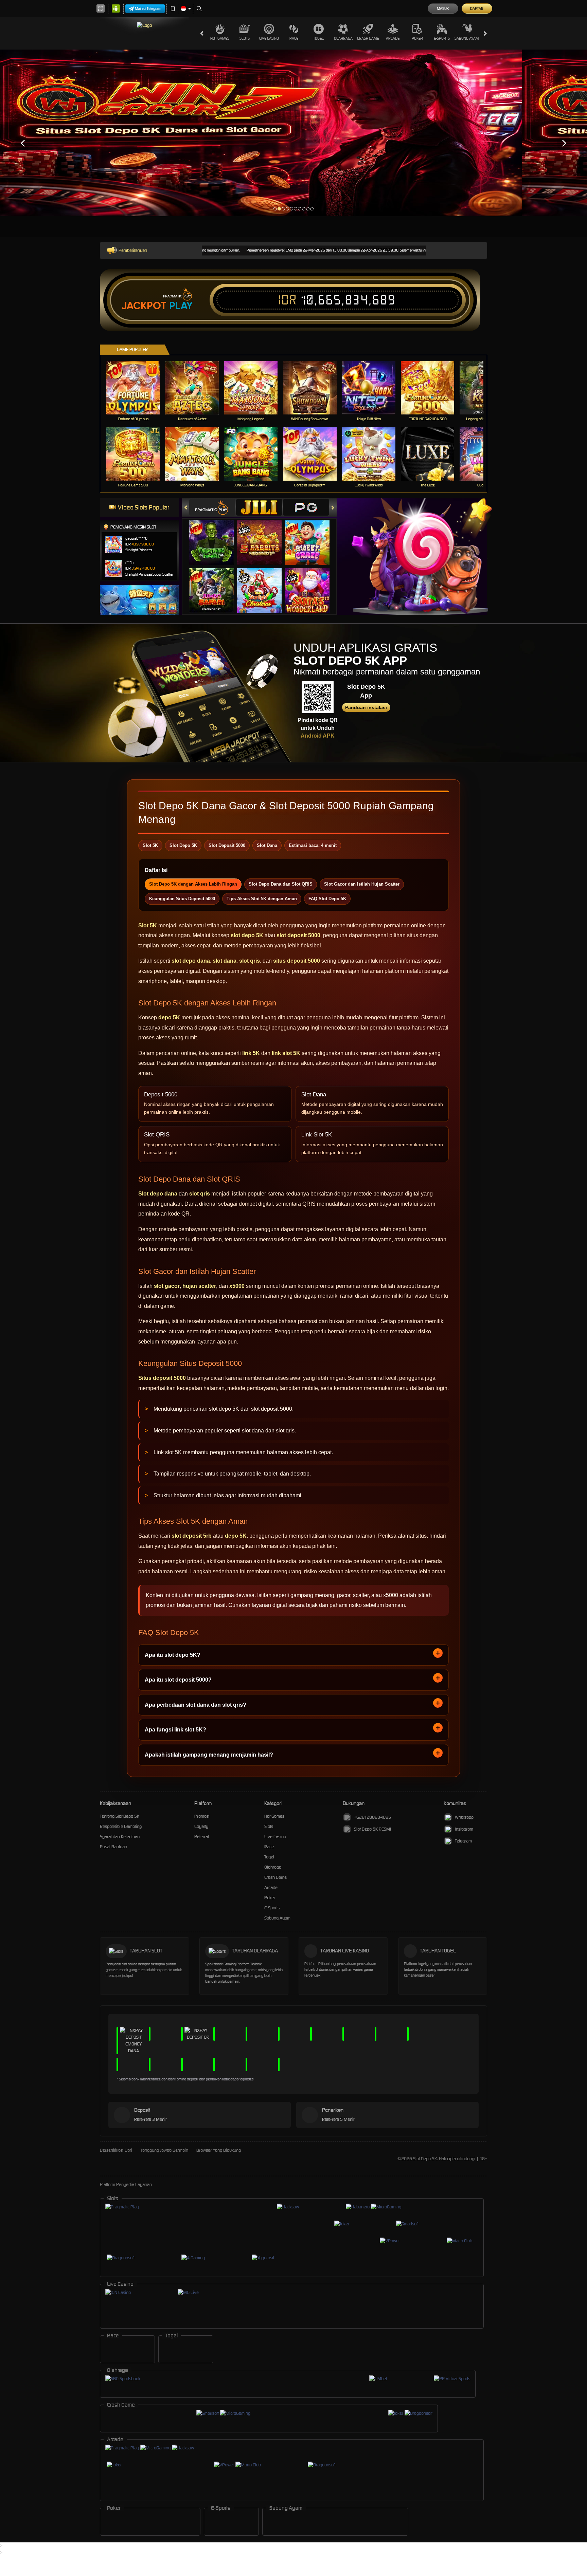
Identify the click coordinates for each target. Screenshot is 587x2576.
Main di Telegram (148, 8)
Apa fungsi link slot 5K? (175, 1730)
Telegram (463, 1841)
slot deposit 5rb (192, 1536)
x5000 (237, 1286)
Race (294, 38)
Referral (202, 1837)
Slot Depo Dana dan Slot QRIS (281, 884)
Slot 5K (148, 925)
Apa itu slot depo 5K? (173, 1655)
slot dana (225, 961)
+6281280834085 (372, 1817)
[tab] (212, 507)
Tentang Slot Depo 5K (120, 1816)
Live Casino (269, 38)
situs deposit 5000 (297, 961)
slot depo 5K (247, 935)
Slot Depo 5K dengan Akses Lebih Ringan (193, 884)
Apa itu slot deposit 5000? (178, 1680)
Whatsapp (464, 1817)
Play (181, 306)
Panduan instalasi (366, 707)
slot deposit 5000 (298, 935)
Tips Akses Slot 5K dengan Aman (262, 899)
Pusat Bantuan (113, 1847)
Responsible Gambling (121, 1826)
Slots (245, 38)
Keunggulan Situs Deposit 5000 (182, 899)
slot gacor (167, 1286)
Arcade (393, 38)
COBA (216, 535)
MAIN (137, 388)
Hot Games (220, 38)
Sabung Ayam (467, 38)
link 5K (251, 1053)
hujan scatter (199, 1286)
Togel (318, 38)
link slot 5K (286, 1053)
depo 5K (169, 1017)
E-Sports (442, 38)
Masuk (443, 8)
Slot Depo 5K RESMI (372, 1829)
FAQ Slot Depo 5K (327, 899)
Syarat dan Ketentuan (120, 1837)
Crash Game (368, 38)
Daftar (477, 8)
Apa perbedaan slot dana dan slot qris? (195, 1705)
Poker (417, 38)
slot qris (250, 961)
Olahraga (343, 38)
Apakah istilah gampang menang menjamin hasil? (209, 1755)
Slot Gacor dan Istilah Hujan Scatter (362, 884)
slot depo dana (191, 961)
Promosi (202, 1816)
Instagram (464, 1829)
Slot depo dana (158, 1194)
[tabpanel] (261, 133)
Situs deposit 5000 (162, 1378)
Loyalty (201, 1826)
